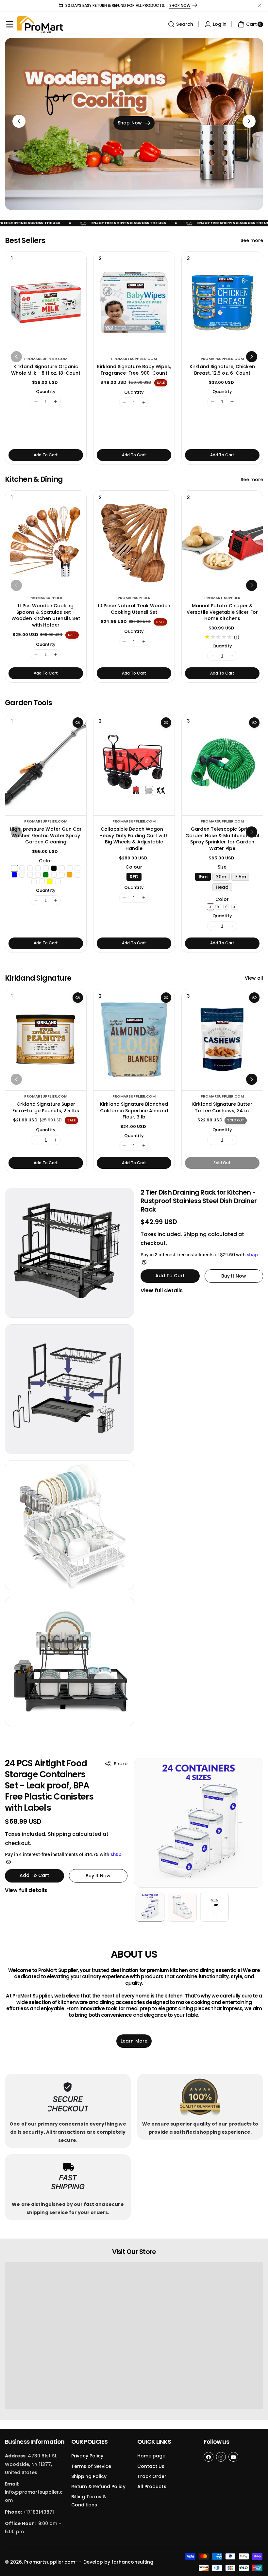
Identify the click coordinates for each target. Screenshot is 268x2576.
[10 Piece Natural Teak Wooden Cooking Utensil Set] (134, 541)
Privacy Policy (87, 2456)
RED (134, 877)
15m (203, 877)
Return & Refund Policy (98, 2486)
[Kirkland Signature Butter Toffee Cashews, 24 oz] (222, 1040)
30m (221, 877)
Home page (151, 2456)
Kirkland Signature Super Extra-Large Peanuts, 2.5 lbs (46, 1107)
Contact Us (151, 2466)
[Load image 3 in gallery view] (214, 1907)
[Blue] (218, 907)
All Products (152, 2486)
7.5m (240, 877)
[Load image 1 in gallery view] (150, 1907)
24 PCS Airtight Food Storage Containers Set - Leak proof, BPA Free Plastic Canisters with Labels (49, 1785)
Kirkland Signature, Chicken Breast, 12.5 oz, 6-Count (222, 370)
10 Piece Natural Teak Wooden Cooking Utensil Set (134, 609)
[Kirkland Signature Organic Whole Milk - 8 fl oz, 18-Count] (46, 302)
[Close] (259, 6)
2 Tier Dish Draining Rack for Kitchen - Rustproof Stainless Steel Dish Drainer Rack (199, 1201)
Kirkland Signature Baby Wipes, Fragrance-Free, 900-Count (134, 370)
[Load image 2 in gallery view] (182, 1907)
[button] (10, 24)
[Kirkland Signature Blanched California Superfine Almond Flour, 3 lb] (134, 1040)
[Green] (226, 907)
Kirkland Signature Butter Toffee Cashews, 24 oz (222, 1107)
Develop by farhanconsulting (118, 2562)
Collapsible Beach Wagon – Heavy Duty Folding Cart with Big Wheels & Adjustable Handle (134, 839)
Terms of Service (91, 2466)
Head (222, 887)
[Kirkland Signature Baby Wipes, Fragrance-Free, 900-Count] (134, 302)
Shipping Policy (89, 2476)
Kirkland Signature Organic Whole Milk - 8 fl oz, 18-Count (46, 370)
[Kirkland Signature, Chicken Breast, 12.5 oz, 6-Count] (222, 302)
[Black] (234, 907)
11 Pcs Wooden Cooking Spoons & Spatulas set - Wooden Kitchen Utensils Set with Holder (46, 615)
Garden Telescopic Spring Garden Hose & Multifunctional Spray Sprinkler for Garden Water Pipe (222, 839)
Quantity (46, 391)
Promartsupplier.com (50, 2562)
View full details (162, 1290)
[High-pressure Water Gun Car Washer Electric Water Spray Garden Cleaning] (46, 765)
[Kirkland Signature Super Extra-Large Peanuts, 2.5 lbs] (46, 1040)
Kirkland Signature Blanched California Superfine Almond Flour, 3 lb (134, 1110)
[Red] (210, 907)
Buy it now (234, 1276)
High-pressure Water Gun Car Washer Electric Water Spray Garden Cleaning (46, 835)
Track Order (152, 2476)
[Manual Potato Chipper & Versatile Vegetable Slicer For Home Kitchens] (222, 541)
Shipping (195, 1234)
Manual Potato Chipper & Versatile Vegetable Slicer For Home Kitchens (222, 612)
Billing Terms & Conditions (89, 2501)
